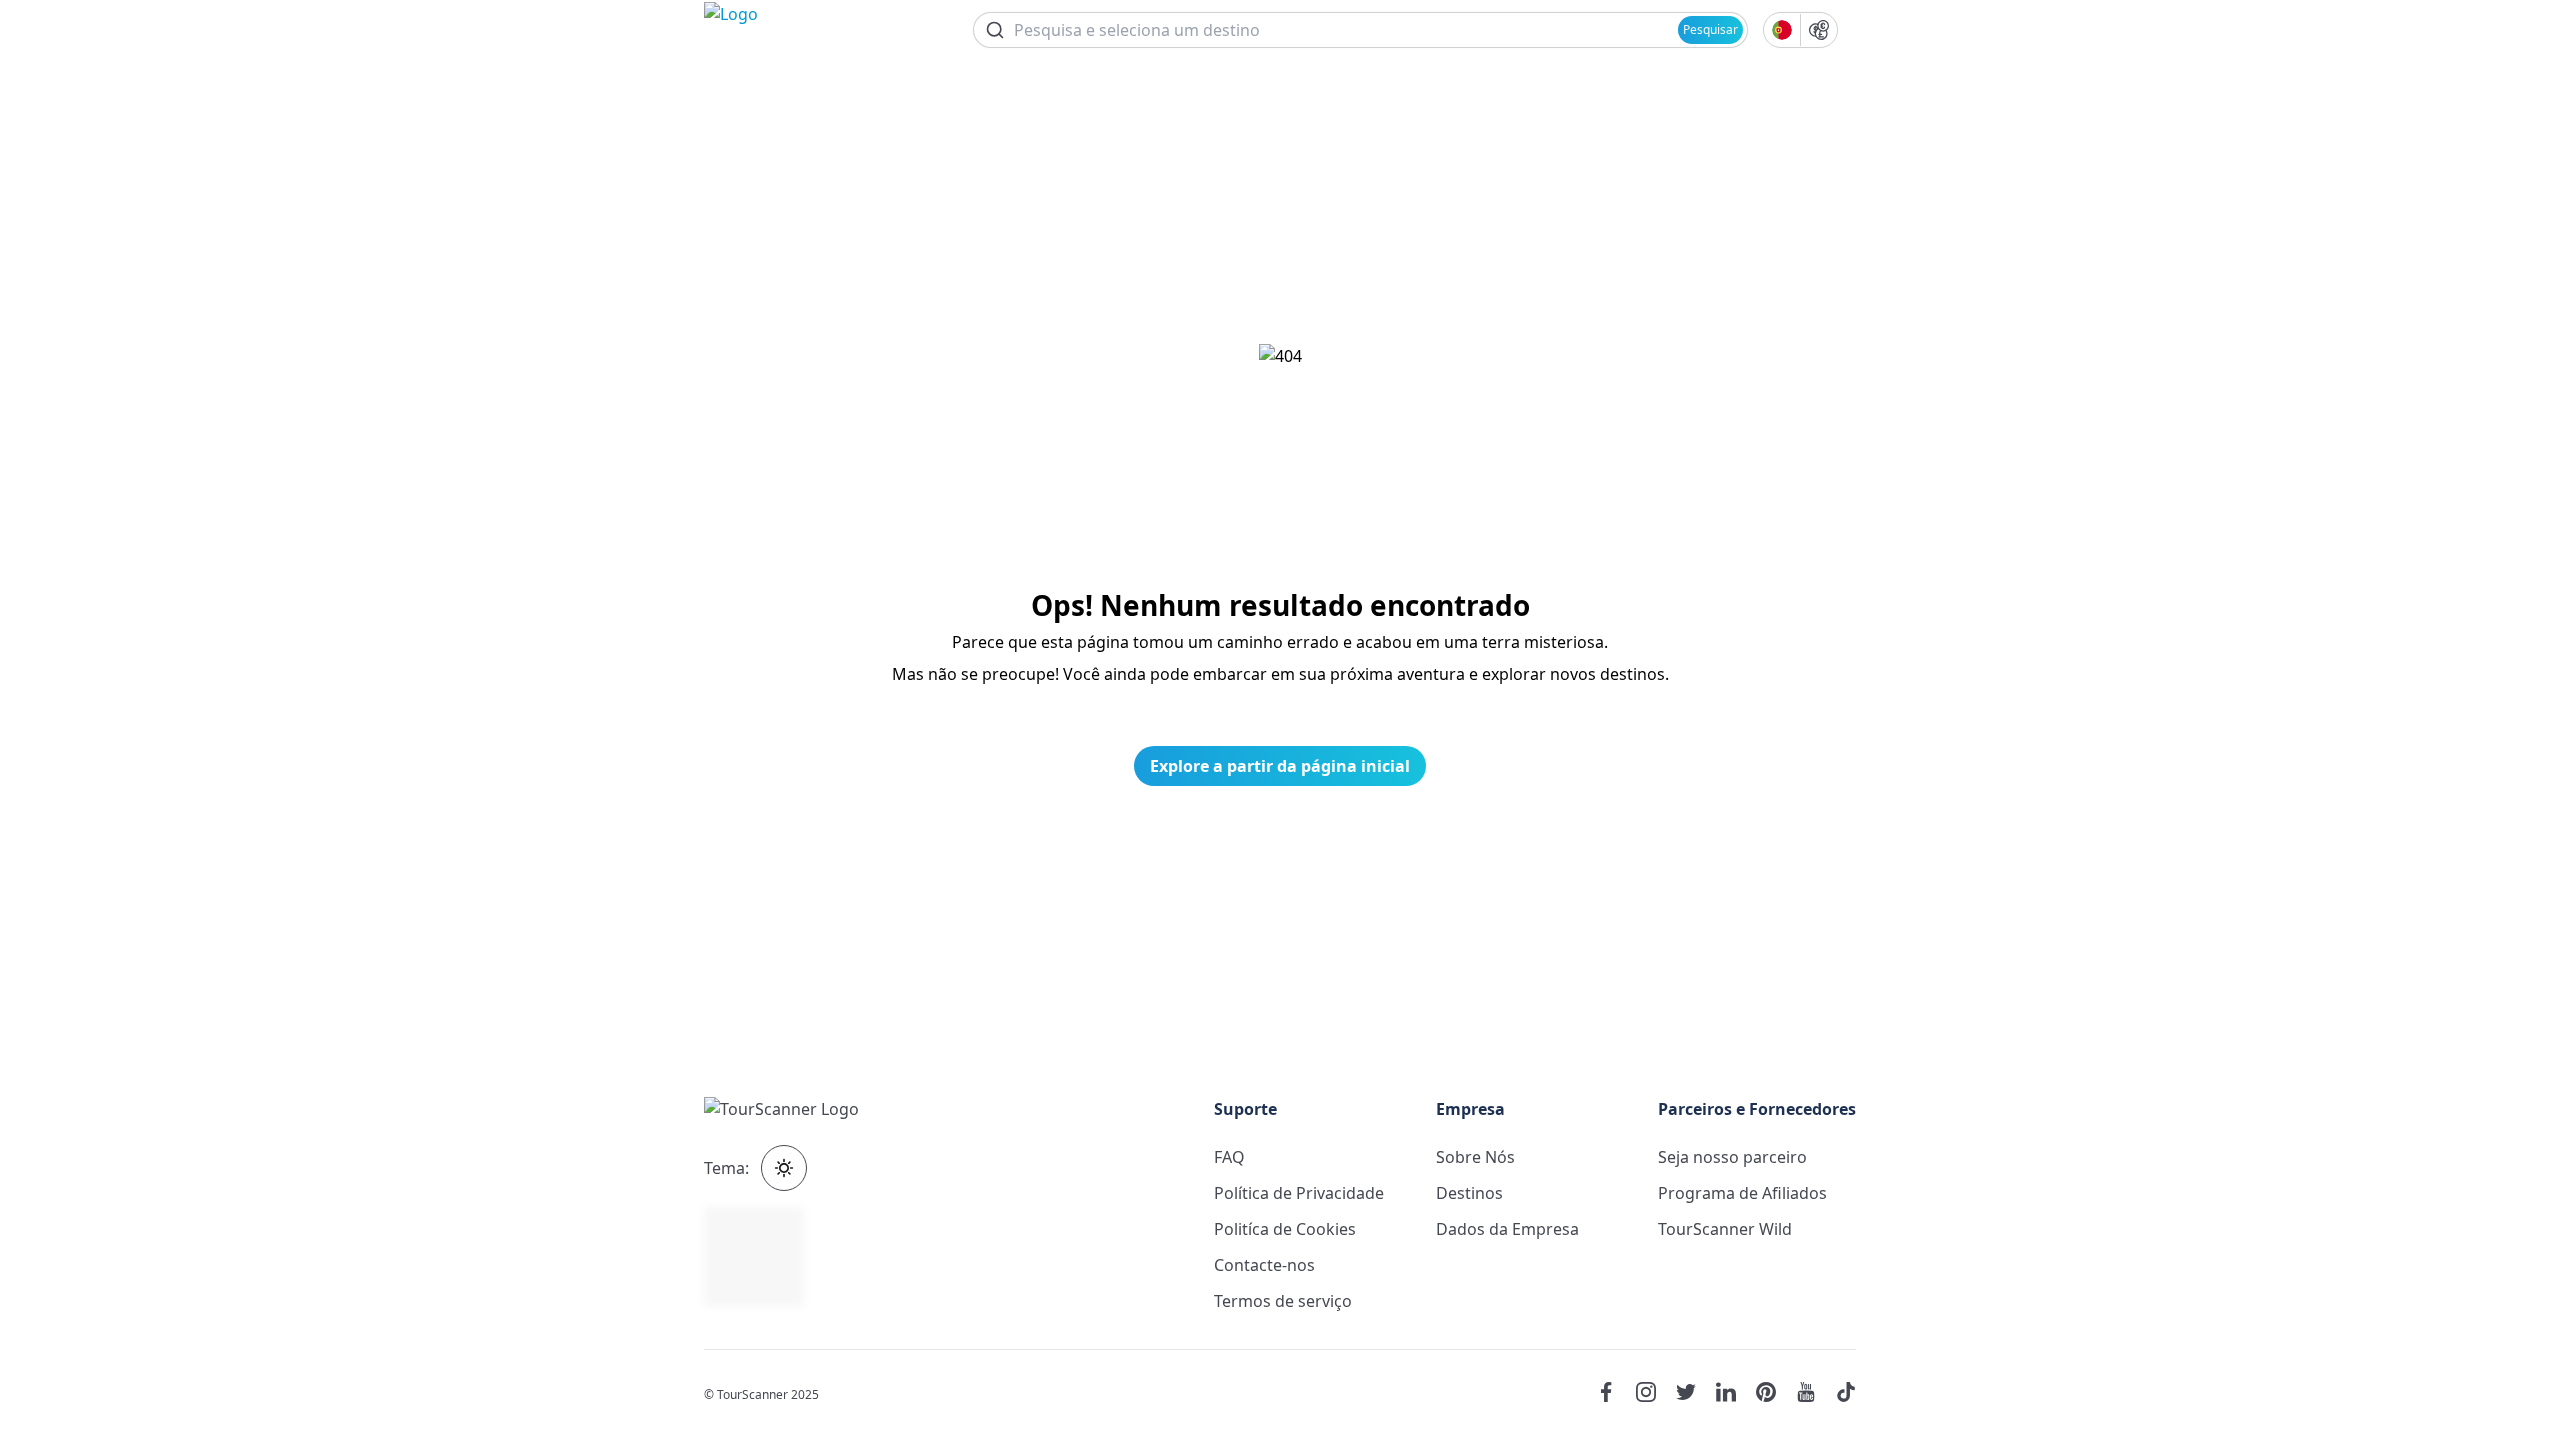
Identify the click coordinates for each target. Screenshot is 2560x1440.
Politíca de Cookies (1285, 1229)
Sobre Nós (1475, 1157)
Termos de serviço (1283, 1301)
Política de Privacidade (1299, 1193)
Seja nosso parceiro (1732, 1157)
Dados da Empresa (1507, 1229)
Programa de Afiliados (1742, 1193)
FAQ (1229, 1157)
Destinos (1469, 1193)
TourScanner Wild (1725, 1229)
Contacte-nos (1264, 1265)
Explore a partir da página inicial (1280, 766)
